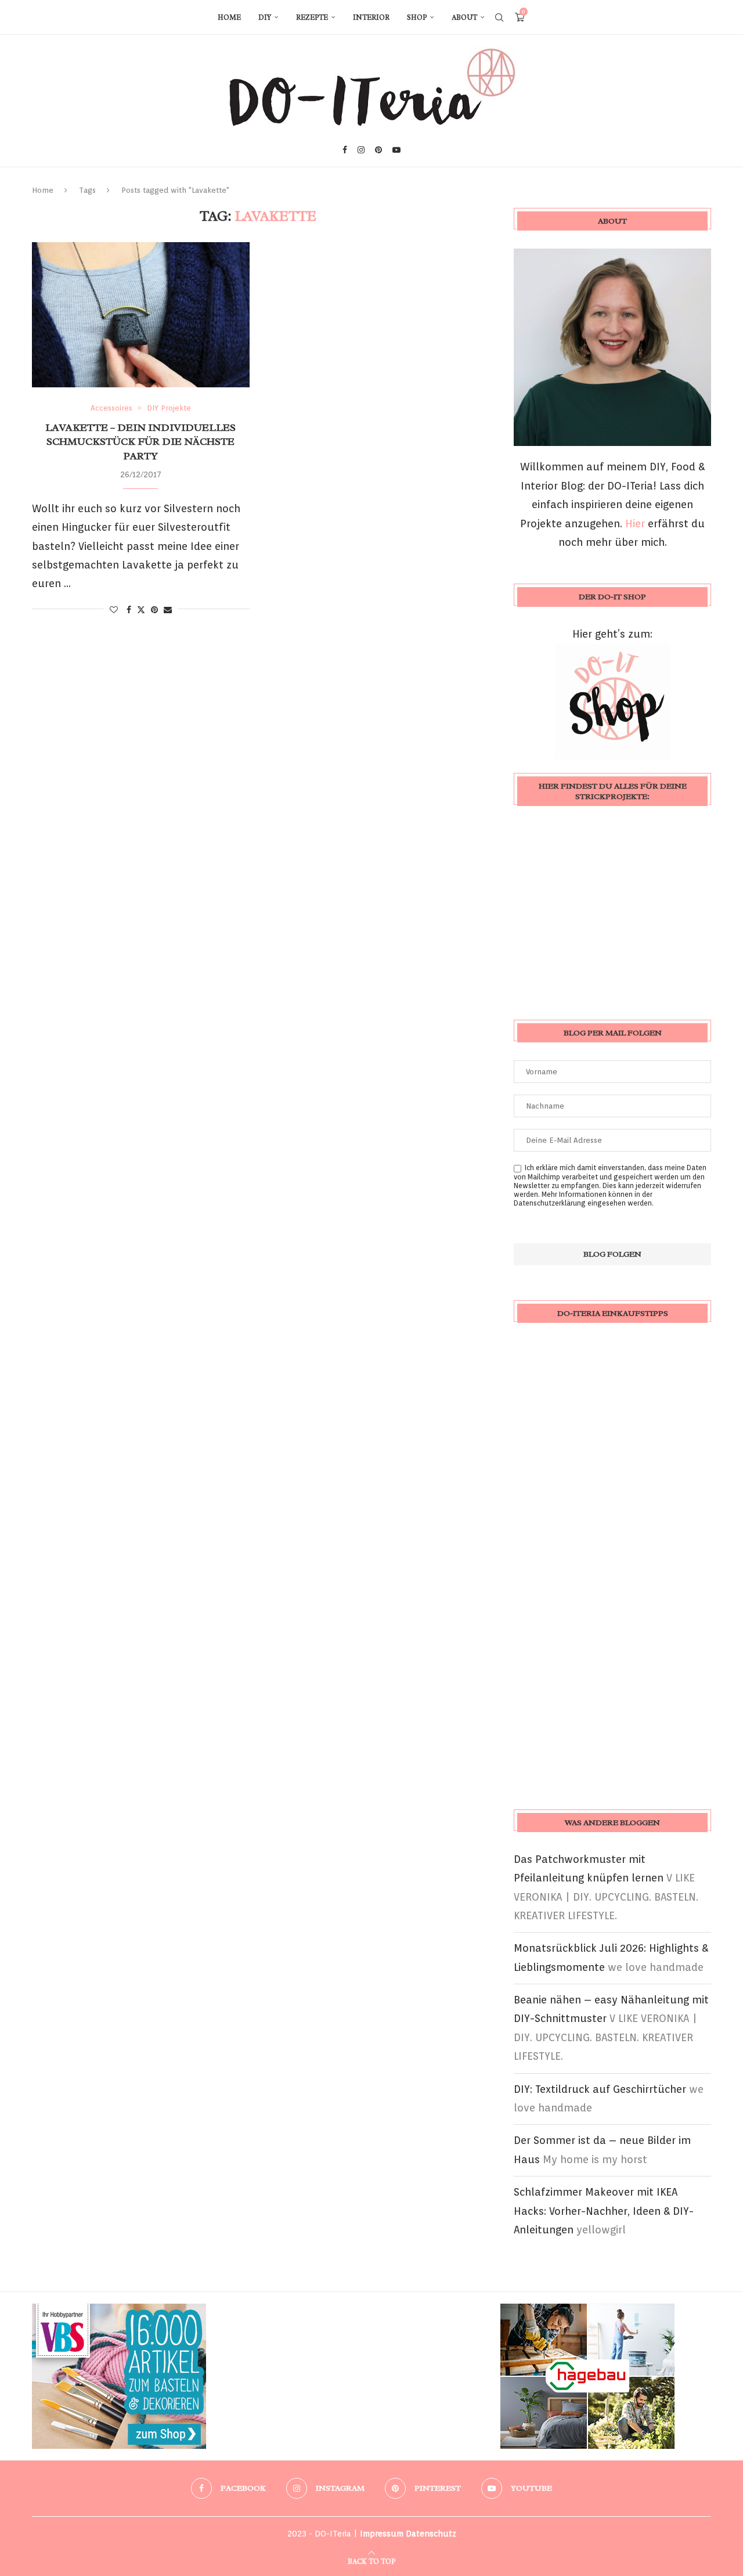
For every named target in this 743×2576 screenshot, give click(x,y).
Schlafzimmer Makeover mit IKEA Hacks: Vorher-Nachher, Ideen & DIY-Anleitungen (604, 2211)
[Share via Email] (168, 610)
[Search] (499, 17)
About (464, 17)
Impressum (382, 2534)
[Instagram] (361, 150)
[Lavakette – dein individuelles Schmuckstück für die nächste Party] (141, 315)
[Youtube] (396, 150)
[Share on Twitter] (141, 609)
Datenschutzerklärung (550, 1203)
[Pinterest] (378, 150)
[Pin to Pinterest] (154, 610)
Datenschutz (431, 2534)
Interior (371, 17)
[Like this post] (114, 610)
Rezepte (312, 17)
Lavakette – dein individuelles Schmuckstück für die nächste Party (140, 442)
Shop (417, 17)
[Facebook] (345, 150)
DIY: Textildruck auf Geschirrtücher (600, 2089)
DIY (265, 17)
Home (229, 17)
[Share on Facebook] (129, 610)
